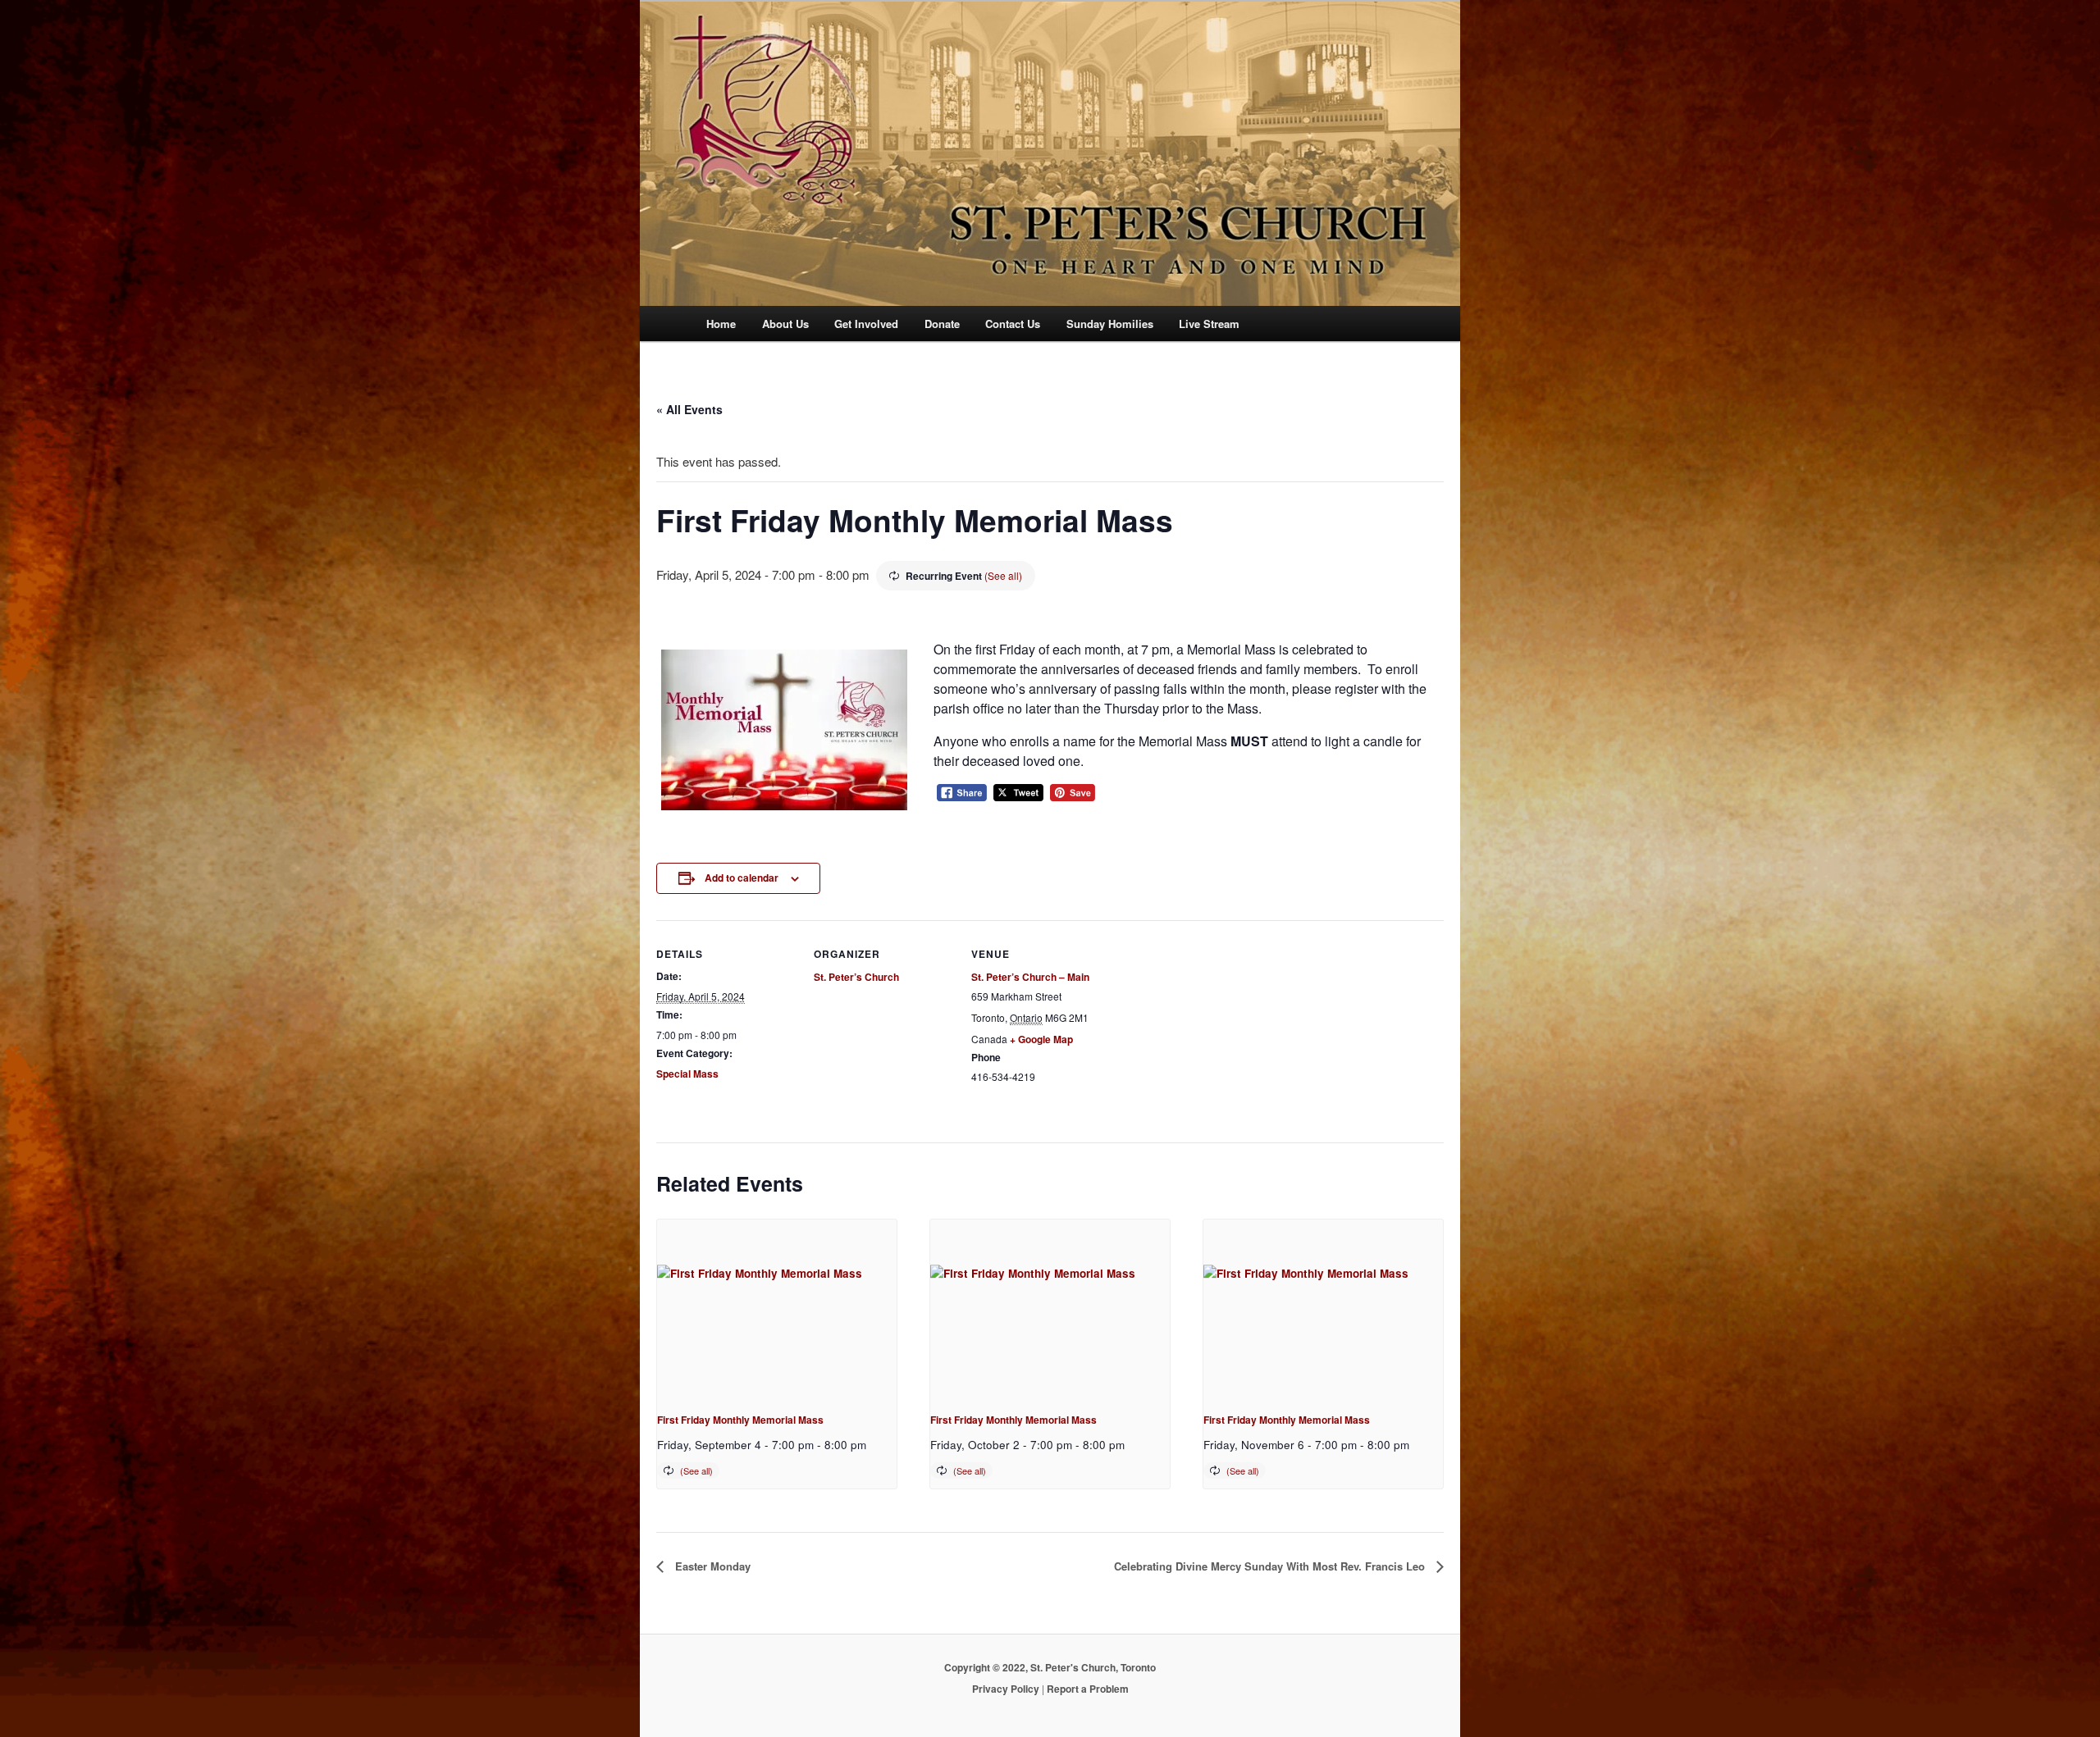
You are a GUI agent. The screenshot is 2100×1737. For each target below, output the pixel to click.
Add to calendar (742, 878)
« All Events (689, 409)
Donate (942, 324)
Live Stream (1209, 324)
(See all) (1003, 575)
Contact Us (1013, 324)
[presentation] (777, 1309)
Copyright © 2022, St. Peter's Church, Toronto (1050, 1667)
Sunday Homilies (1110, 324)
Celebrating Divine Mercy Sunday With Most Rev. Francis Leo (1271, 1566)
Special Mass (687, 1074)
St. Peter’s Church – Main (1030, 977)
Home (721, 324)
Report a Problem (1088, 1689)
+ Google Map (1041, 1039)
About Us (785, 324)
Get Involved (866, 324)
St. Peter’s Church (856, 977)
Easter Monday (711, 1566)
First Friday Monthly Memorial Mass (740, 1420)
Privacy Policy (1006, 1689)
